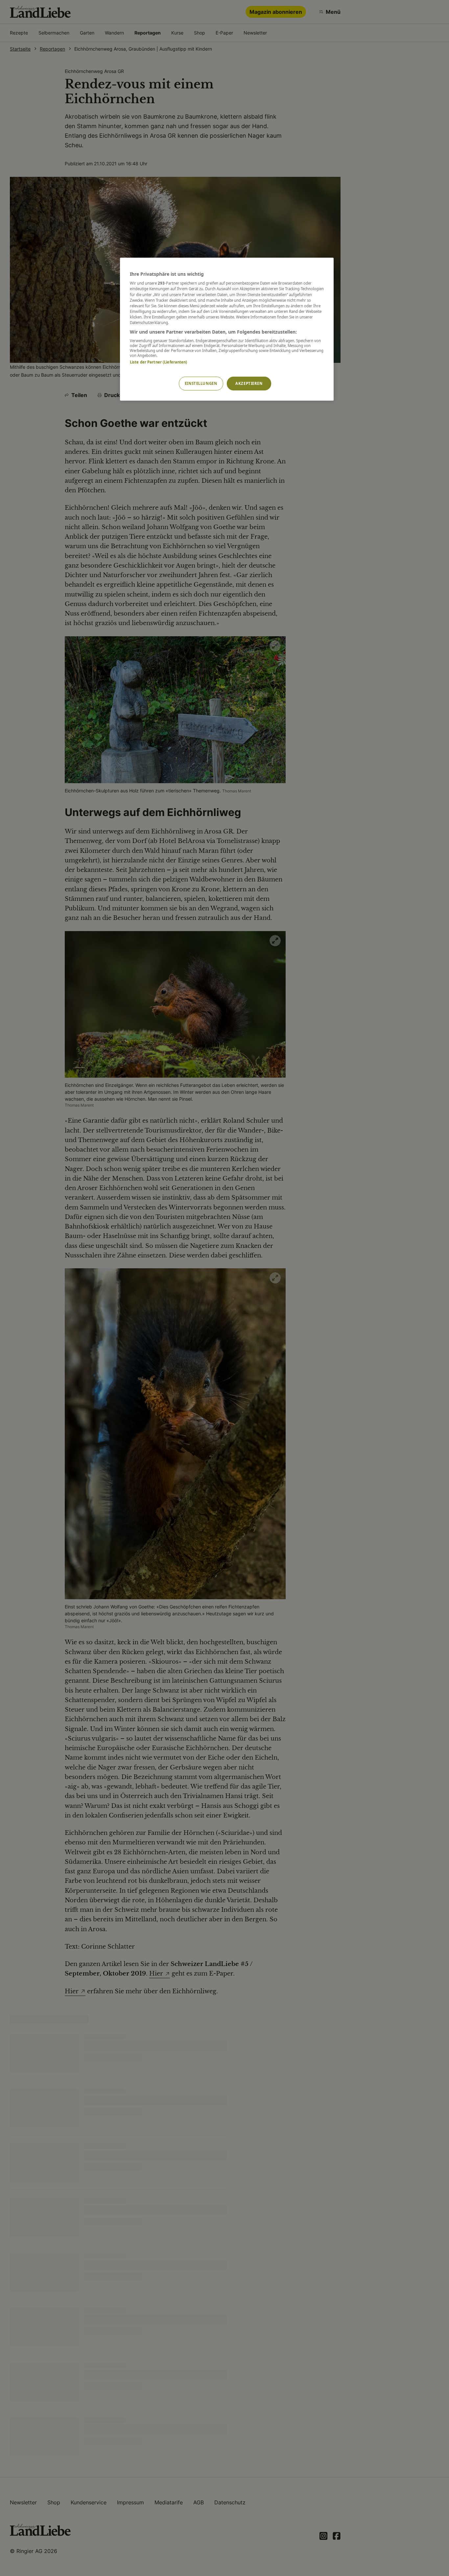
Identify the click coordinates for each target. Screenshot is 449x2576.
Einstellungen (201, 383)
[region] (227, 329)
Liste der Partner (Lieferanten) (159, 362)
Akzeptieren (249, 383)
